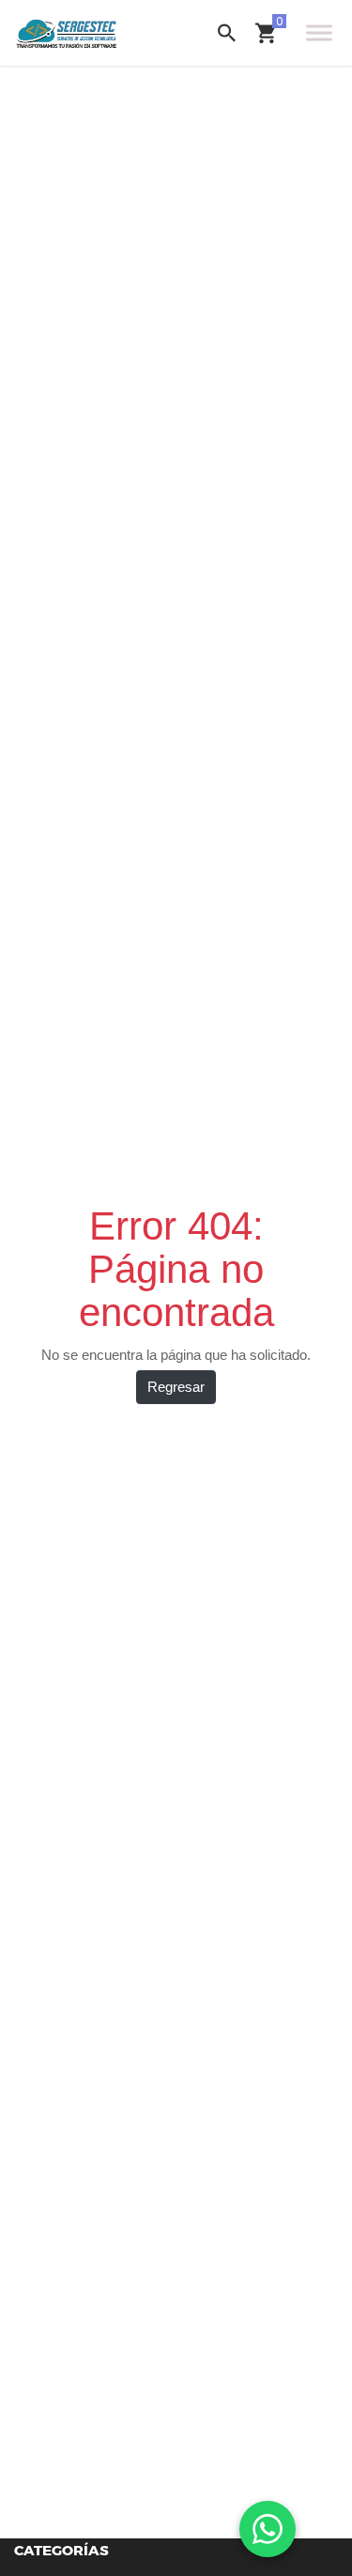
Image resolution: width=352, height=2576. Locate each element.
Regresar (176, 1387)
